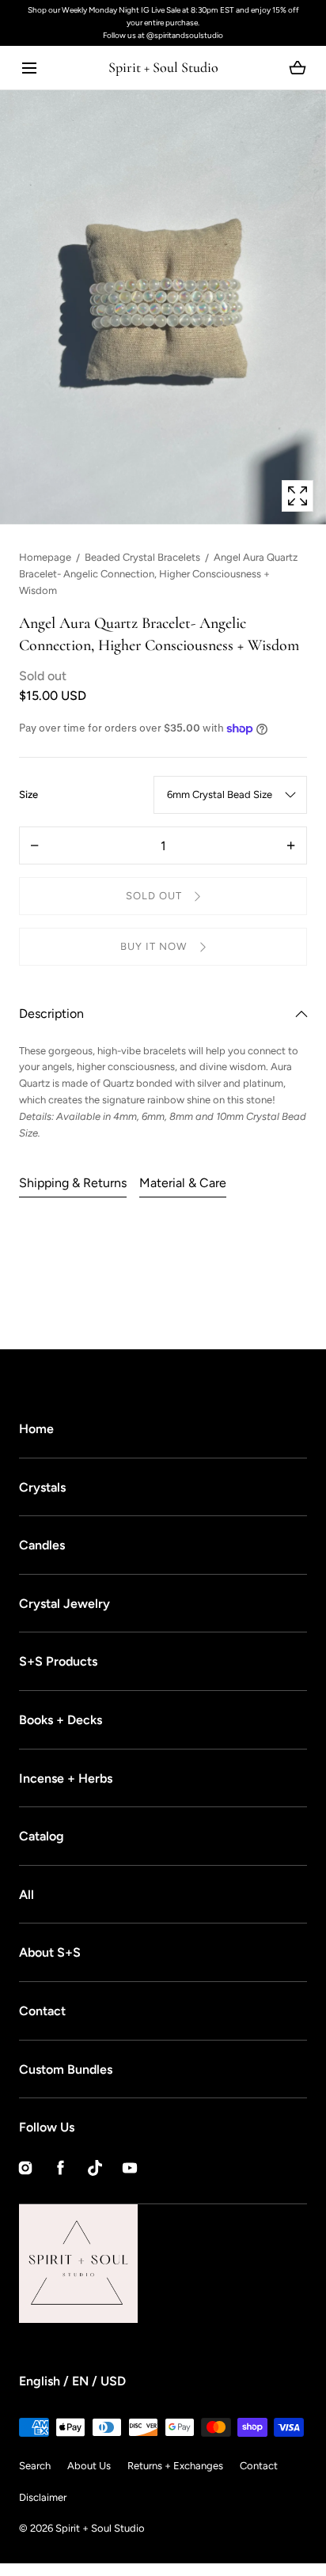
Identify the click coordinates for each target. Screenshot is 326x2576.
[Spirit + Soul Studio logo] (138, 2264)
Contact (42, 2011)
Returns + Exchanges (175, 2466)
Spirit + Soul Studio (100, 2528)
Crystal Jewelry (64, 1604)
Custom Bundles (66, 2069)
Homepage (45, 557)
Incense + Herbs (66, 1778)
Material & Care (183, 1183)
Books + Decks (61, 1720)
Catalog (42, 1836)
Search (35, 2466)
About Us (89, 2466)
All (27, 1895)
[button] (29, 68)
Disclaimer (43, 2497)
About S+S (50, 1952)
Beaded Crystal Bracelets (142, 557)
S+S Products (58, 1661)
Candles (42, 1545)
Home (36, 1429)
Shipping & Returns (73, 1183)
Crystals (42, 1487)
